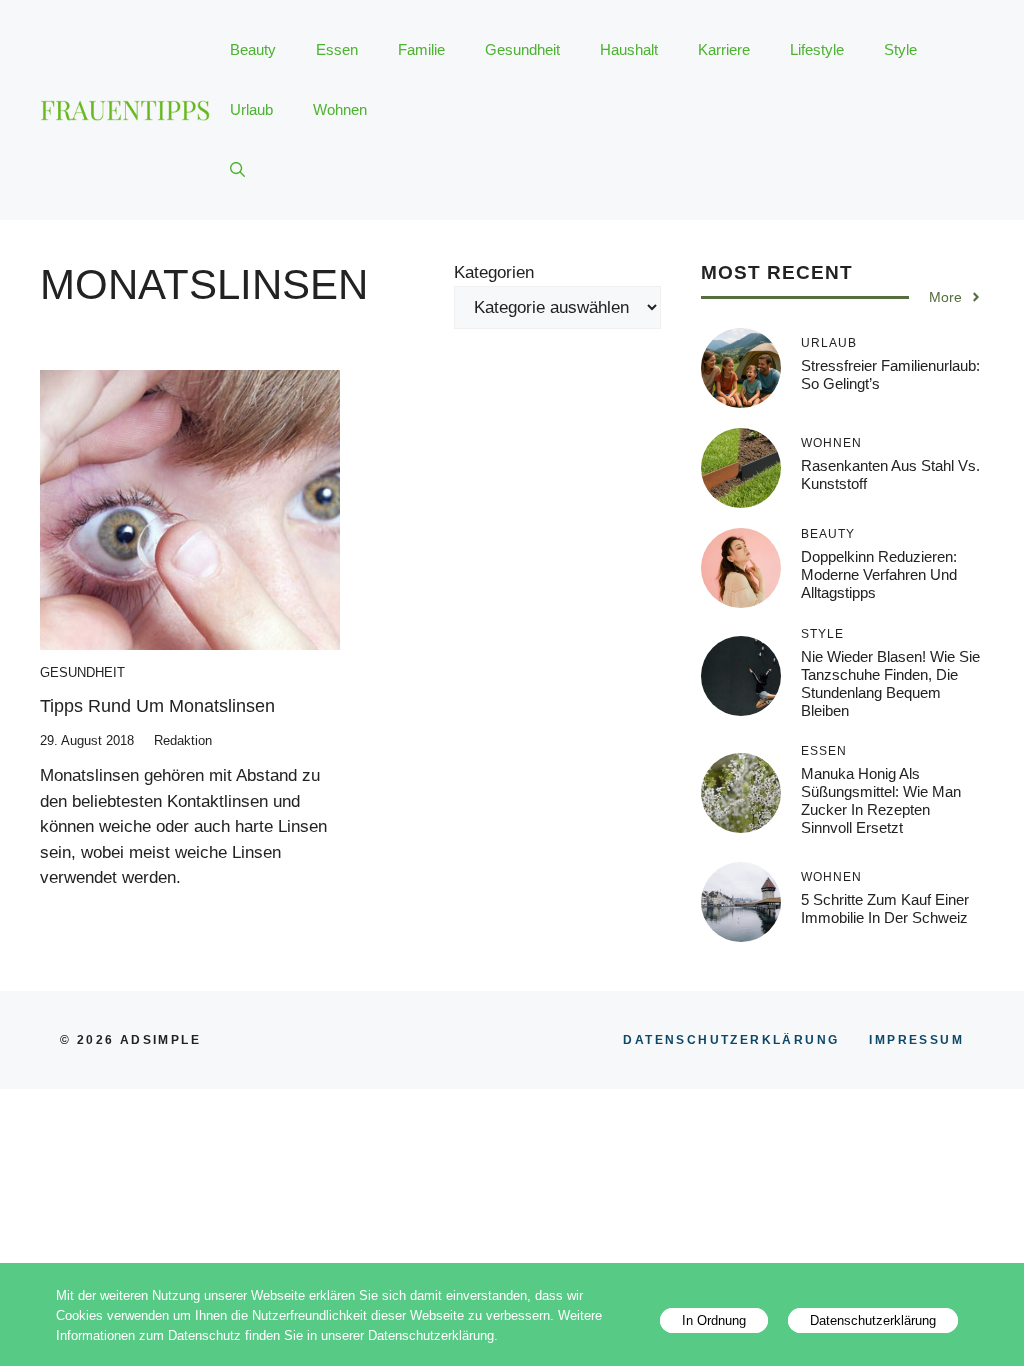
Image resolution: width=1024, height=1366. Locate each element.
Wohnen (340, 109)
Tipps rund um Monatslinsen (157, 706)
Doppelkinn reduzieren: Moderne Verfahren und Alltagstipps (879, 574)
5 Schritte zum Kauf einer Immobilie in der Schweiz (885, 908)
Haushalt (629, 49)
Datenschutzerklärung (873, 1320)
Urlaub (251, 109)
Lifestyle (817, 49)
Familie (421, 49)
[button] (237, 170)
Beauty (253, 49)
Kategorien (494, 272)
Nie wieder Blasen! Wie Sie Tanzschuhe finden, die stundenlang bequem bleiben (890, 683)
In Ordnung (714, 1320)
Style (900, 49)
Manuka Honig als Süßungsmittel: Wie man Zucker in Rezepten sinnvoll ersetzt (881, 800)
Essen (337, 49)
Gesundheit (522, 49)
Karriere (724, 49)
